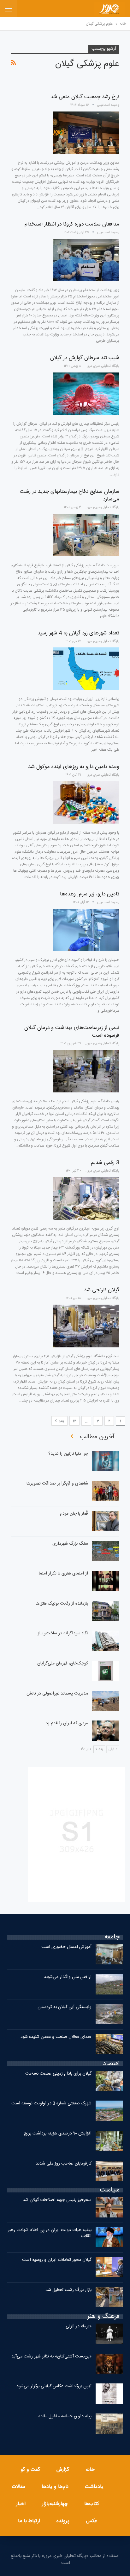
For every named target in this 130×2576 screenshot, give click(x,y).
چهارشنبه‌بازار (55, 2504)
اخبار (21, 2504)
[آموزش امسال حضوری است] (109, 1954)
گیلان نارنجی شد (102, 1290)
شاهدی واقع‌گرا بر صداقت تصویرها (57, 1484)
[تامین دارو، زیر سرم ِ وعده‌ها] (86, 930)
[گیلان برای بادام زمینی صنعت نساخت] (109, 2081)
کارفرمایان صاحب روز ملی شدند (64, 2164)
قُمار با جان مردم (74, 1514)
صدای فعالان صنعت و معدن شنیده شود (56, 2037)
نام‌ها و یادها (55, 2487)
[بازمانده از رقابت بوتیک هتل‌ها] (106, 1611)
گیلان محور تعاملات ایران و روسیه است (57, 2260)
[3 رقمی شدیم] (86, 1199)
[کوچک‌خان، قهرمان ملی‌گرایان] (106, 1671)
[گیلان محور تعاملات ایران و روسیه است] (109, 2267)
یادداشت (94, 2487)
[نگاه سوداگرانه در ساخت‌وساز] (106, 1641)
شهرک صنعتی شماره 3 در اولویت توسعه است (51, 2103)
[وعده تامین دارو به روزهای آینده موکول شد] (86, 802)
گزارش (63, 2470)
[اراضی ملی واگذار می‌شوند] (109, 1984)
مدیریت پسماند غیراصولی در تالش (57, 1694)
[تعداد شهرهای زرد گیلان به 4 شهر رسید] (86, 669)
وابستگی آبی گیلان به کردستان (65, 2007)
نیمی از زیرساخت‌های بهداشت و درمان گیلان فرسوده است (72, 1032)
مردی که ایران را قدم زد (67, 1723)
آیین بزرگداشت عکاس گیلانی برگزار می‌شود (54, 2386)
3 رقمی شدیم (105, 1163)
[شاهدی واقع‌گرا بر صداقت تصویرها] (106, 1491)
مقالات (18, 2487)
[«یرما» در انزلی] (109, 2334)
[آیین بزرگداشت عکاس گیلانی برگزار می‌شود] (109, 2394)
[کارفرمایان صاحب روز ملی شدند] (109, 2171)
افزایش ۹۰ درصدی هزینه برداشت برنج (58, 2134)
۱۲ (74, 1421)
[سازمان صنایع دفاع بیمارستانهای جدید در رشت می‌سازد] (86, 535)
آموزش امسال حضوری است (66, 1947)
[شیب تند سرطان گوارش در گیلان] (86, 394)
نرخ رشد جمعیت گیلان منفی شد (85, 97)
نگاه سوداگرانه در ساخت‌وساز (63, 1633)
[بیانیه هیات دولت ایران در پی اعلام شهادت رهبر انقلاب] (109, 2237)
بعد (61, 1421)
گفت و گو (30, 2470)
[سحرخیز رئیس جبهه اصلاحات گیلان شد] (109, 2207)
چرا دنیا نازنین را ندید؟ (68, 1454)
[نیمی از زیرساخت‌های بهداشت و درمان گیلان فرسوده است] (86, 1071)
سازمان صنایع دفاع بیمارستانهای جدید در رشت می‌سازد (70, 495)
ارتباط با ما (29, 2521)
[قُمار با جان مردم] (106, 1521)
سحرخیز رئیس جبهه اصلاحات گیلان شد (57, 2200)
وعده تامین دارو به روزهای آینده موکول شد (74, 767)
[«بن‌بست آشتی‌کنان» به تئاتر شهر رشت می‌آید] (109, 2364)
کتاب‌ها (92, 2504)
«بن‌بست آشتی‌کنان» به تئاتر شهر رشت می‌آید (51, 2357)
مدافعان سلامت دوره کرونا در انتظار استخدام (72, 224)
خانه (90, 2470)
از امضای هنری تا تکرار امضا (63, 1574)
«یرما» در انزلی (79, 2326)
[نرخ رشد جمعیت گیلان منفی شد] (86, 133)
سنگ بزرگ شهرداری (70, 1544)
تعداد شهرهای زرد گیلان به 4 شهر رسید (78, 633)
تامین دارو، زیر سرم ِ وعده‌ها (90, 894)
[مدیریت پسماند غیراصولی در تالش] (106, 1701)
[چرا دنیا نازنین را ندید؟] (106, 1461)
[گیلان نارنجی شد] (86, 1326)
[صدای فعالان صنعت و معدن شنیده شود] (109, 2044)
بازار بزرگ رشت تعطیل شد (68, 2290)
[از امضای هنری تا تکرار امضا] (106, 1581)
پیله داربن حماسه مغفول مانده (65, 2416)
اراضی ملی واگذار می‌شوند (68, 1977)
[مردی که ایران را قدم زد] (106, 1731)
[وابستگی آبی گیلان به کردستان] (109, 2014)
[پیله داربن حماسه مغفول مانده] (109, 2424)
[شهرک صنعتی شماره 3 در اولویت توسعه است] (109, 2111)
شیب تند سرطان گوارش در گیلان (85, 358)
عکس (92, 2521)
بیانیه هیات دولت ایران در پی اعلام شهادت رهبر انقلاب (50, 2233)
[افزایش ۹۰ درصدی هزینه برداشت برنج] (109, 2141)
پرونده (63, 2521)
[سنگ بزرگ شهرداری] (106, 1551)
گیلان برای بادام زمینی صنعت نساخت (58, 2074)
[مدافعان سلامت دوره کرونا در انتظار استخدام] (86, 260)
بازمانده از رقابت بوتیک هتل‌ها (62, 1604)
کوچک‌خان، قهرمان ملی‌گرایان (63, 1663)
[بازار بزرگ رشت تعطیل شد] (109, 2297)
